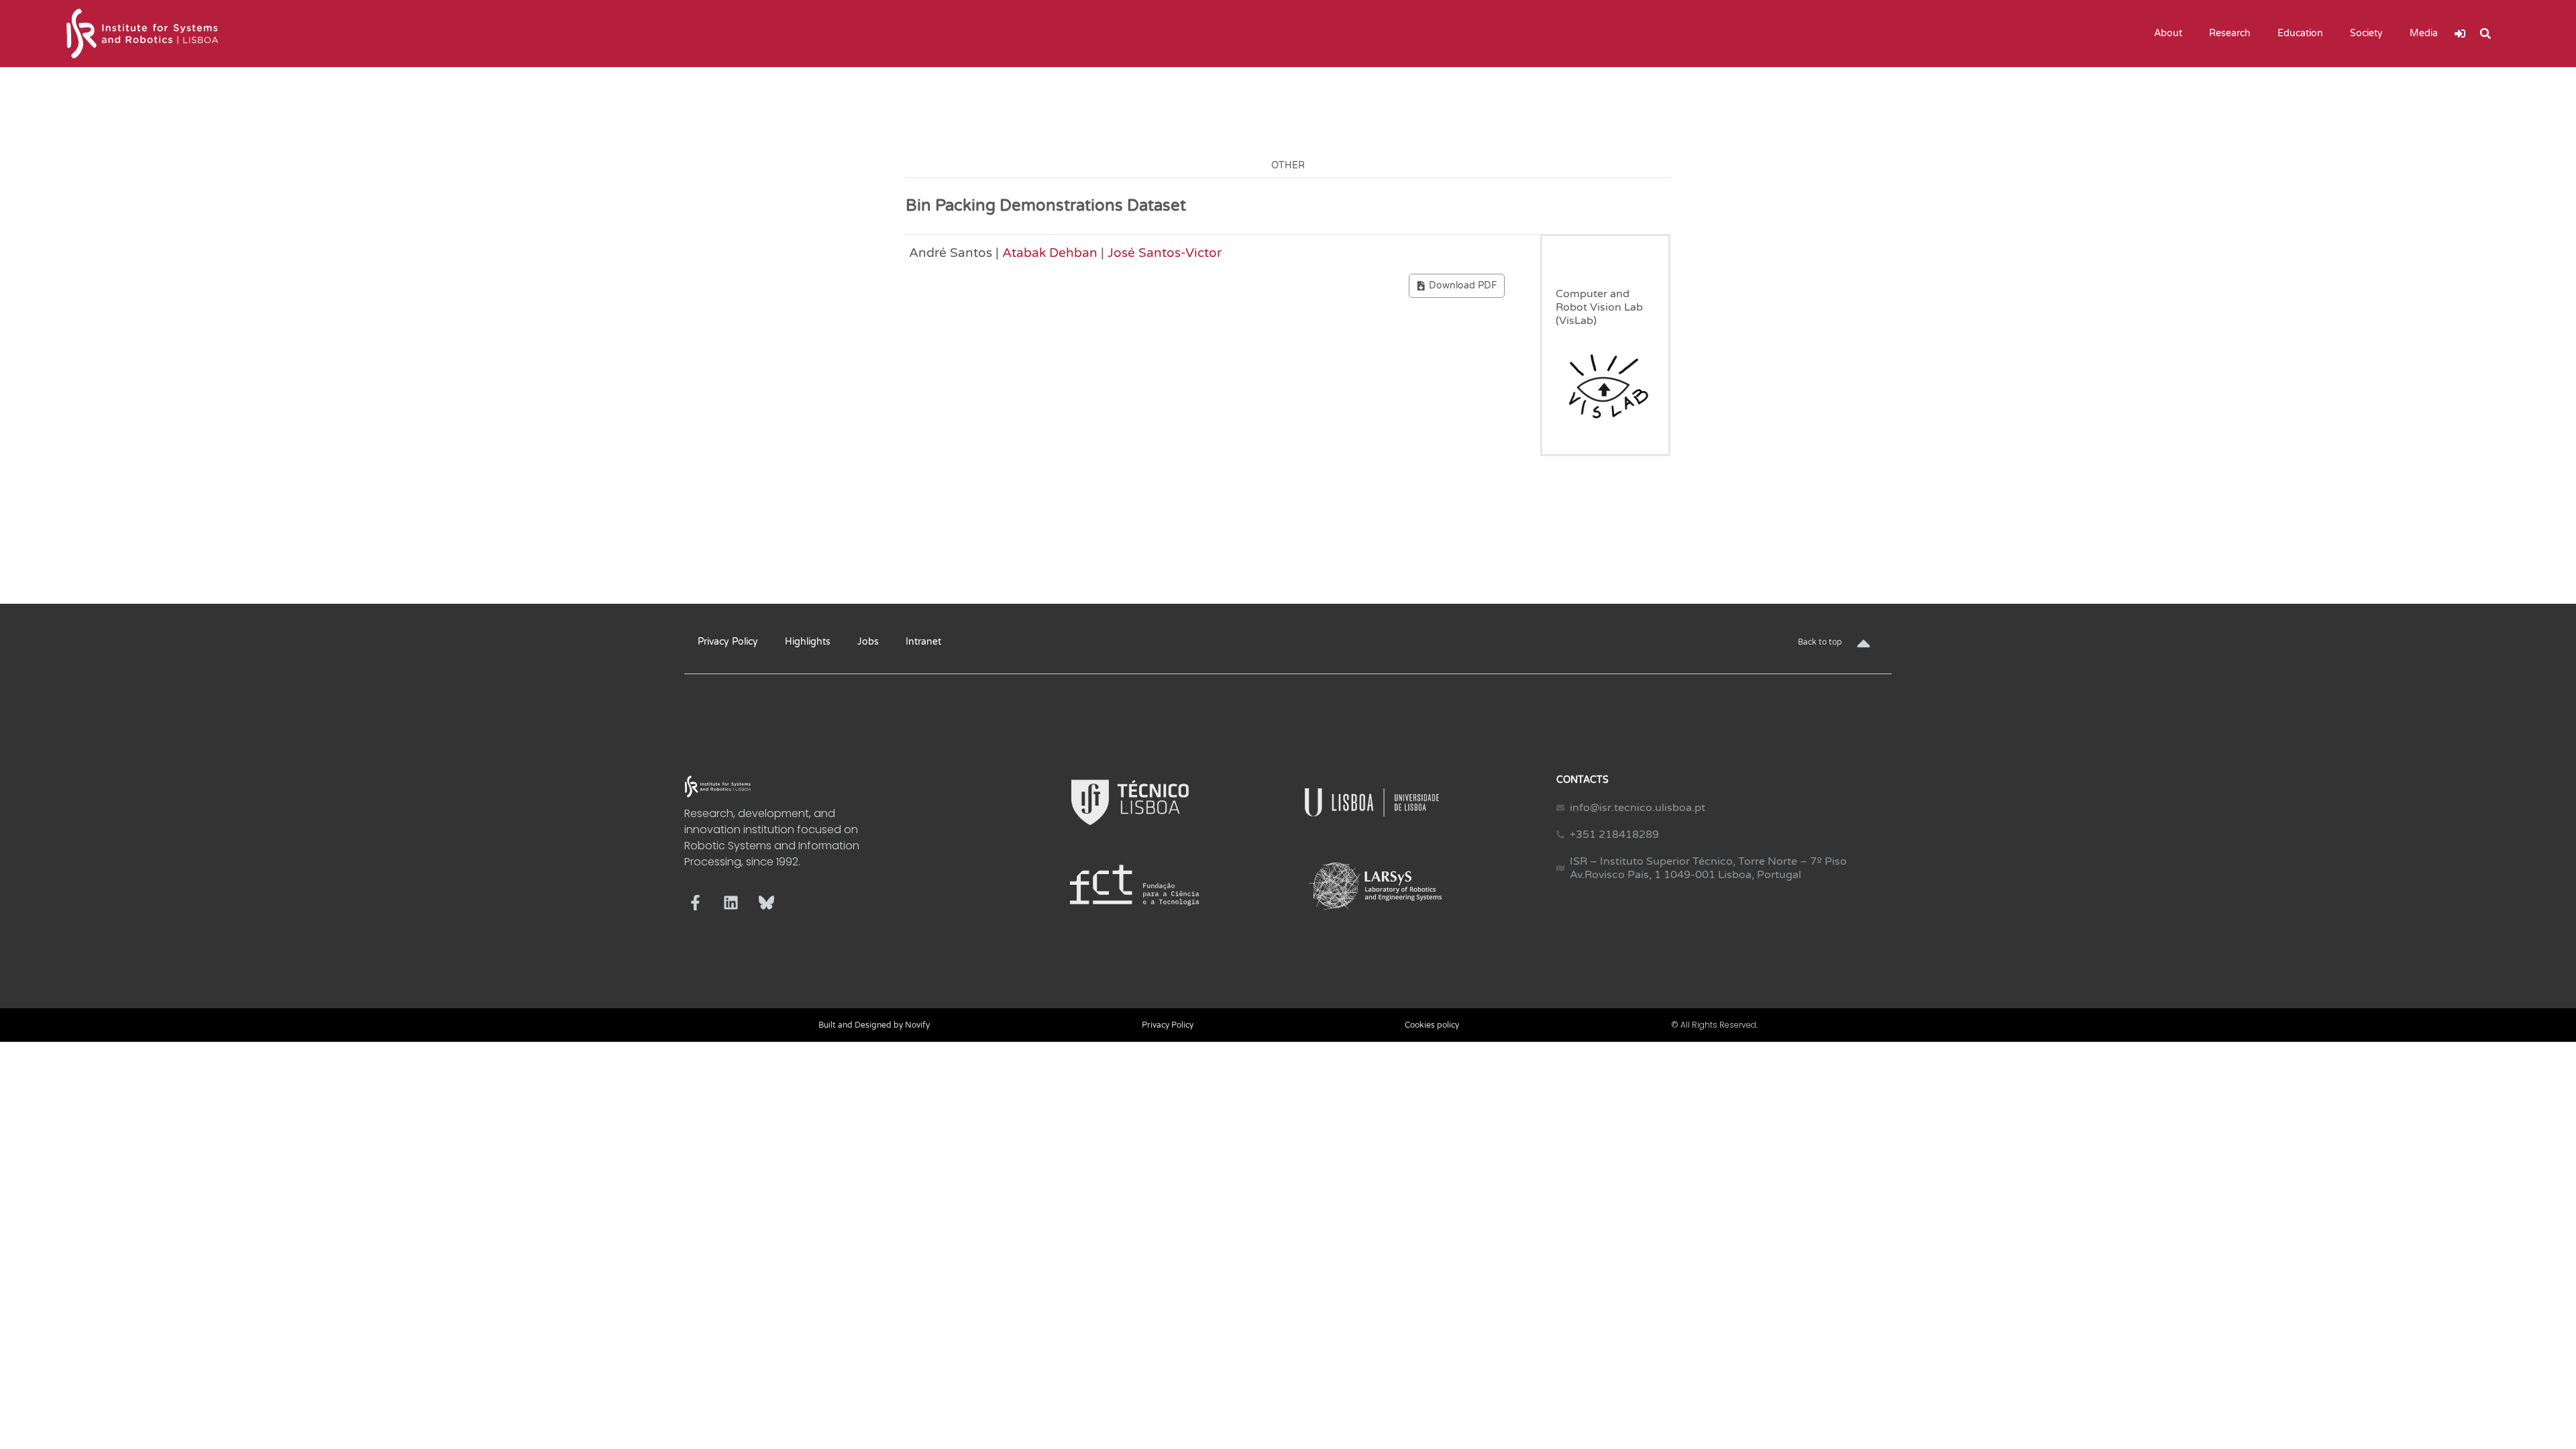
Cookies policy (1432, 1025)
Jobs (868, 642)
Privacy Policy (728, 642)
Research (2230, 33)
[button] (2485, 34)
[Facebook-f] (695, 903)
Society (2366, 33)
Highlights (808, 642)
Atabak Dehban (1050, 253)
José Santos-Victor (1165, 253)
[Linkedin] (731, 903)
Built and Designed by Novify (874, 1025)
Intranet (923, 642)
